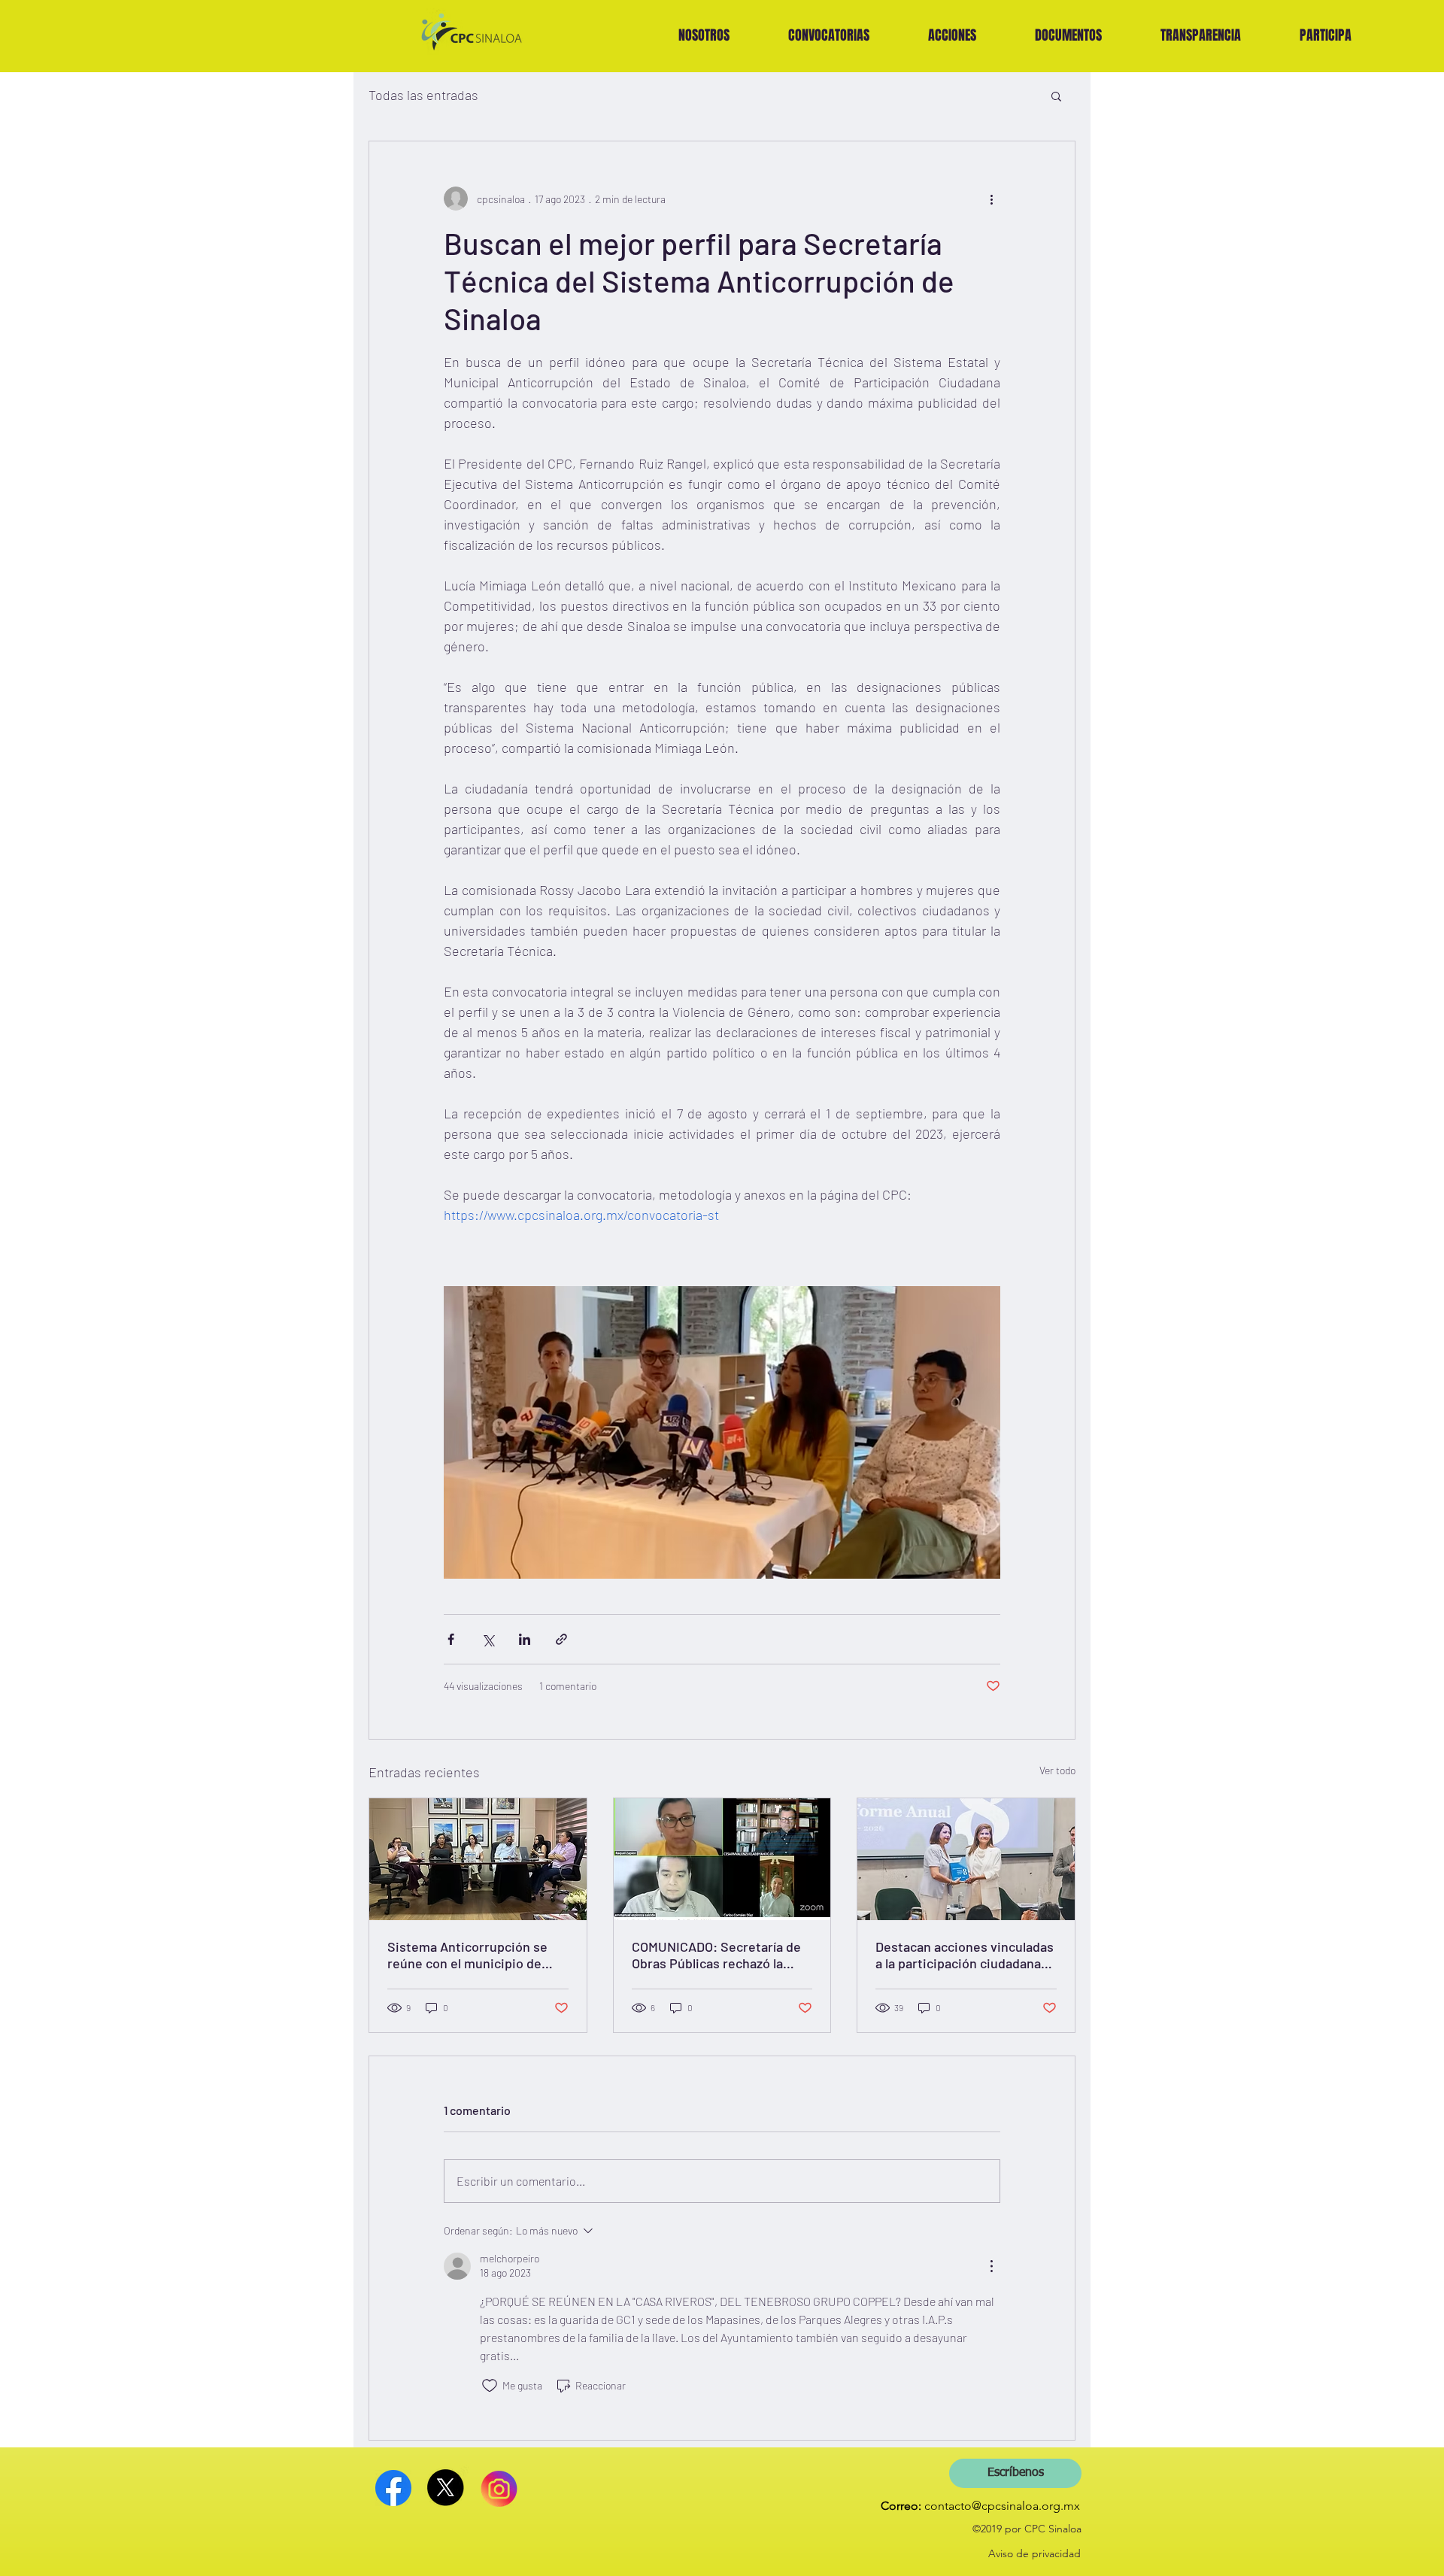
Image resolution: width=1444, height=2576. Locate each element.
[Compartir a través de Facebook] (451, 1639)
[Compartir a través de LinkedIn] (525, 1639)
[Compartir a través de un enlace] (561, 1639)
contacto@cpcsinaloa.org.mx (1002, 2506)
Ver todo (1057, 1770)
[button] (829, 35)
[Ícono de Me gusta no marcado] (490, 2386)
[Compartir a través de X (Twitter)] (488, 1639)
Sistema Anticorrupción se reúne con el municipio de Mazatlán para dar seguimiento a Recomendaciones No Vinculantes (467, 1955)
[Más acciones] (991, 199)
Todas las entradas (423, 95)
